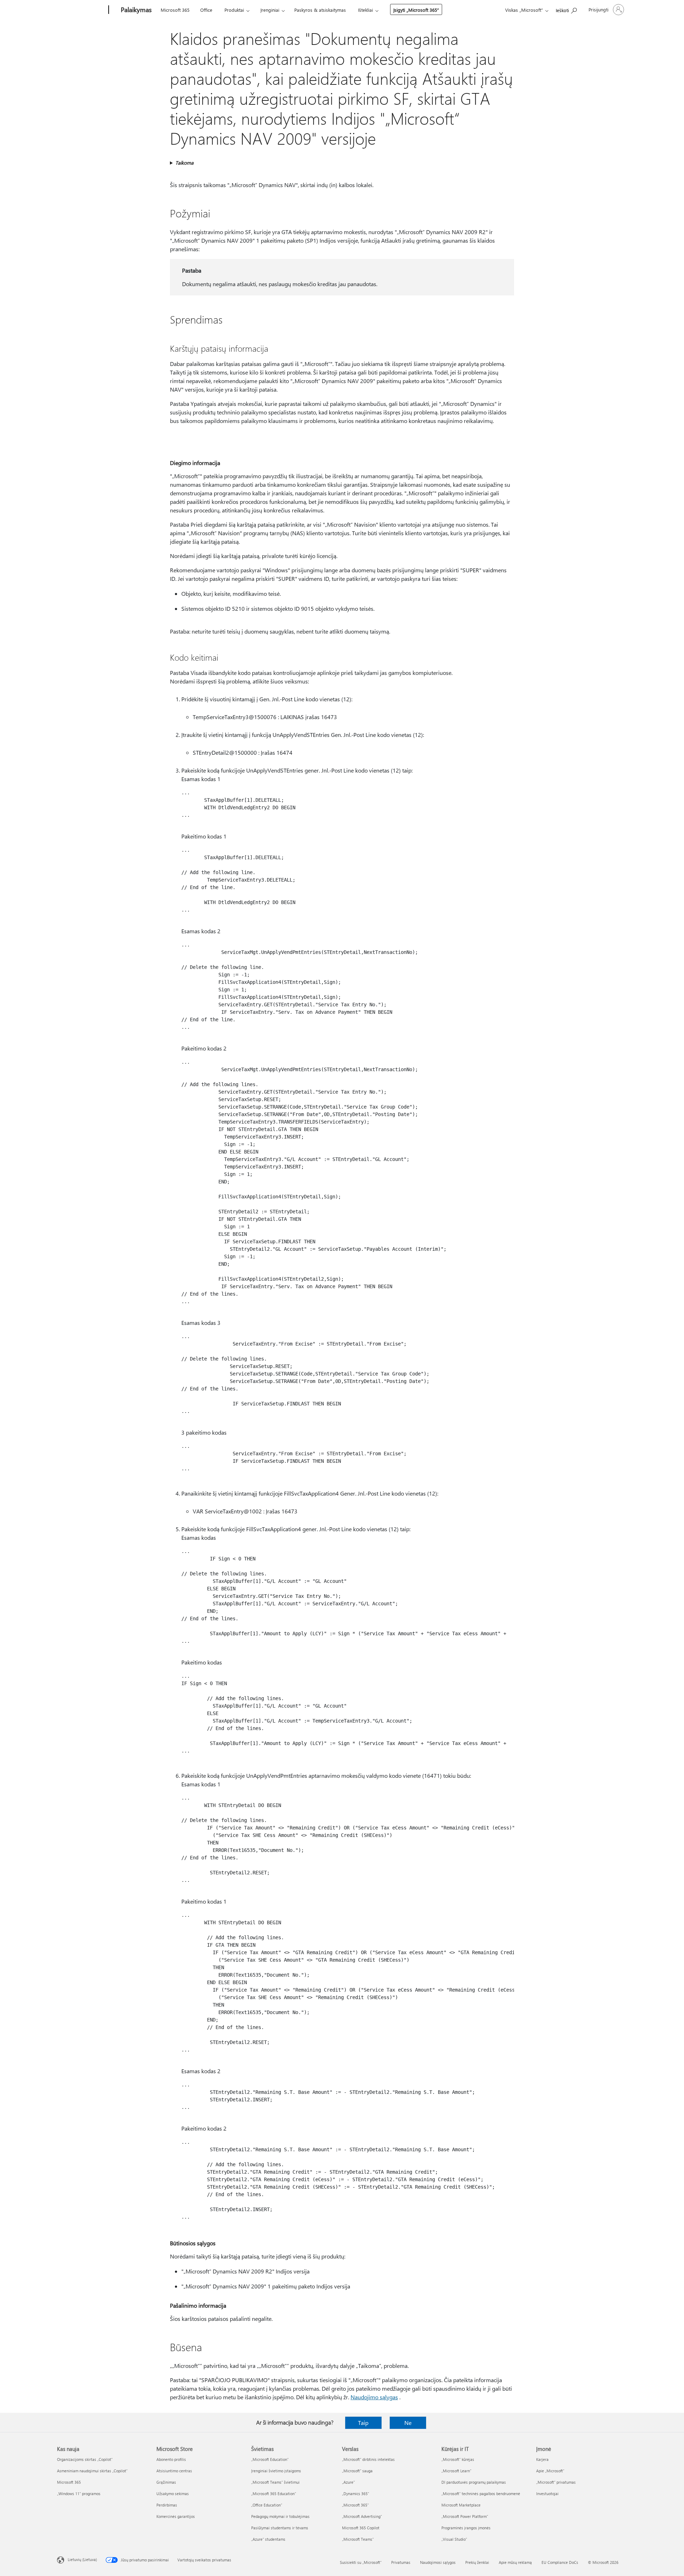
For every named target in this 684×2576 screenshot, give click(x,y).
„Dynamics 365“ (356, 2494)
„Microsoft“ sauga (357, 2471)
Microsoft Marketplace (461, 2505)
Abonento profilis (171, 2459)
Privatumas (401, 2562)
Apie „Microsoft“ (550, 2471)
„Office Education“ (267, 2505)
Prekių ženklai (477, 2562)
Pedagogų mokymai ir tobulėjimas (280, 2516)
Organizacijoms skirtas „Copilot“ (85, 2459)
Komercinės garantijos (176, 2516)
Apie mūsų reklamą (515, 2562)
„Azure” (348, 2482)
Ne (408, 2423)
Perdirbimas (167, 2505)
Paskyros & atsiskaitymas (320, 10)
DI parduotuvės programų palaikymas (474, 2482)
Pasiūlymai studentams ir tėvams (280, 2528)
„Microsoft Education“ (270, 2459)
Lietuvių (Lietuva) (82, 2559)
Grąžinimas (166, 2482)
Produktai (234, 10)
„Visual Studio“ (454, 2539)
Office (206, 10)
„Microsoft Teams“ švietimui (275, 2482)
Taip (363, 2423)
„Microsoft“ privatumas (556, 2482)
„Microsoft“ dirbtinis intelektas (368, 2459)
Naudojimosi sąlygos (438, 2562)
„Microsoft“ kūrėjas (458, 2459)
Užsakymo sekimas (173, 2494)
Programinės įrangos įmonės (466, 2528)
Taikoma (184, 163)
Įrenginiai (270, 10)
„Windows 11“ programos (79, 2494)
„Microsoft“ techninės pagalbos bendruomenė (481, 2494)
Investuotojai (547, 2494)
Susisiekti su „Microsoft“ (361, 2562)
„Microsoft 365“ (355, 2505)
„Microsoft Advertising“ (362, 2516)
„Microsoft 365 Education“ (274, 2494)
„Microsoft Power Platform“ (465, 2516)
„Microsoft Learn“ (456, 2471)
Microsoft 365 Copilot (361, 2528)
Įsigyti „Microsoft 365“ (416, 10)
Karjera (542, 2459)
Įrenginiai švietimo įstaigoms (276, 2471)
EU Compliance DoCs (560, 2562)
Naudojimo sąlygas (374, 2397)
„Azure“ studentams (268, 2539)
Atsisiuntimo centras (174, 2471)
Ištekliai (366, 10)
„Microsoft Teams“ (358, 2539)
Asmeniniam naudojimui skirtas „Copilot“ (92, 2471)
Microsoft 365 (175, 10)
